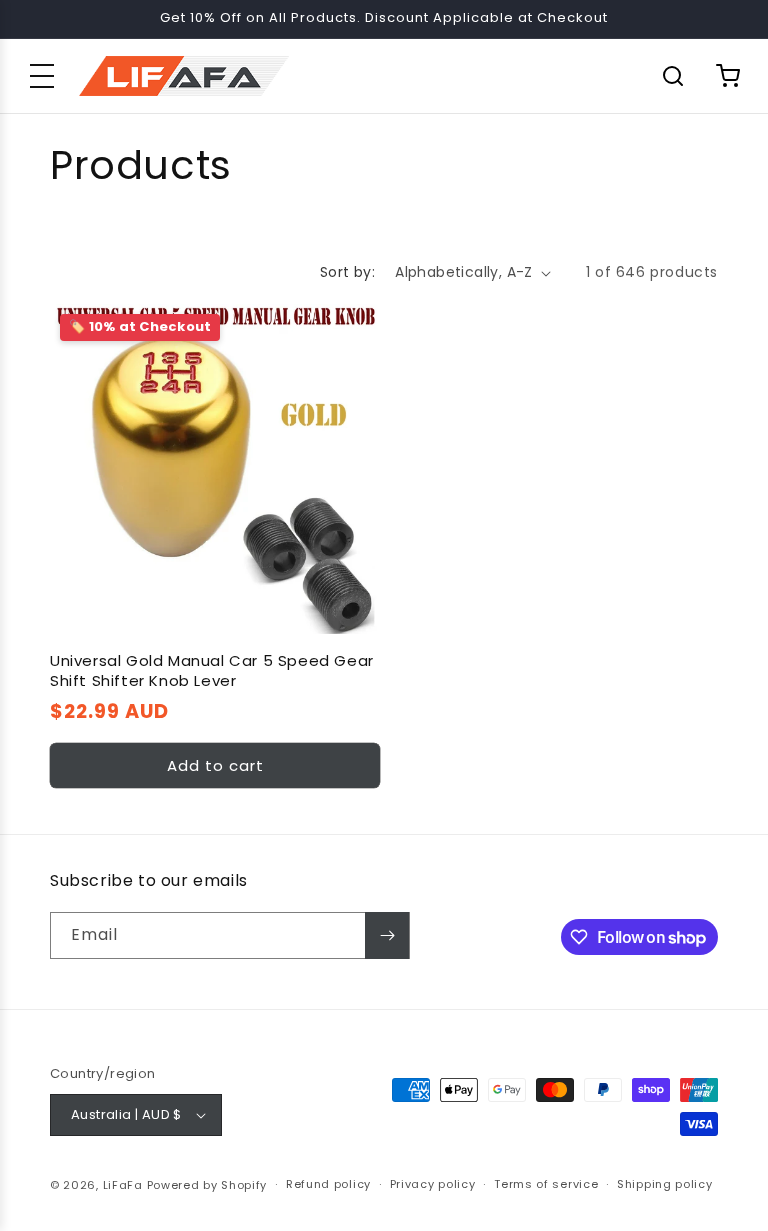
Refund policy (328, 1184)
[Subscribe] (387, 935)
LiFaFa (123, 1185)
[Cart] (728, 76)
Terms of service (546, 1184)
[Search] (673, 76)
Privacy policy (433, 1184)
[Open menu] (42, 76)
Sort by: (347, 272)
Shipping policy (665, 1184)
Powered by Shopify (207, 1185)
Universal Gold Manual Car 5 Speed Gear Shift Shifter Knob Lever (212, 670)
